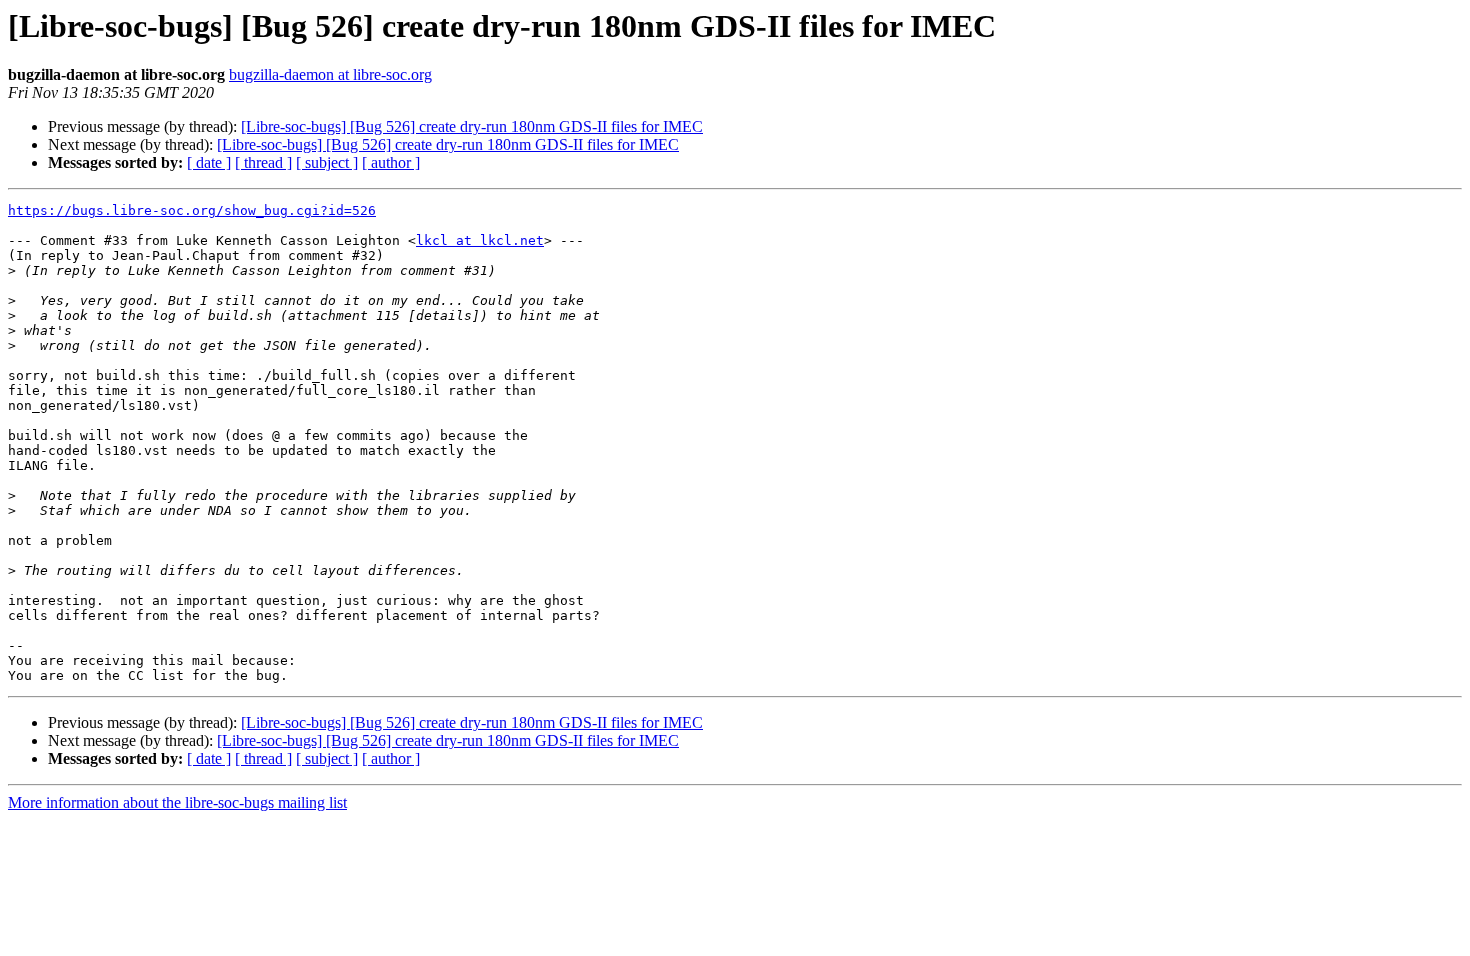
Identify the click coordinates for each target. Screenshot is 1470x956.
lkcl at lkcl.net (480, 240)
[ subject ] (327, 162)
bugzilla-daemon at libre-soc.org (330, 74)
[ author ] (391, 162)
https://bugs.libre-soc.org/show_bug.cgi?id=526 (192, 210)
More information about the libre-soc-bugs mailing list (177, 802)
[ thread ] (263, 162)
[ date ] (209, 162)
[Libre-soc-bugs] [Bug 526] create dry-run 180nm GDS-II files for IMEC (472, 126)
